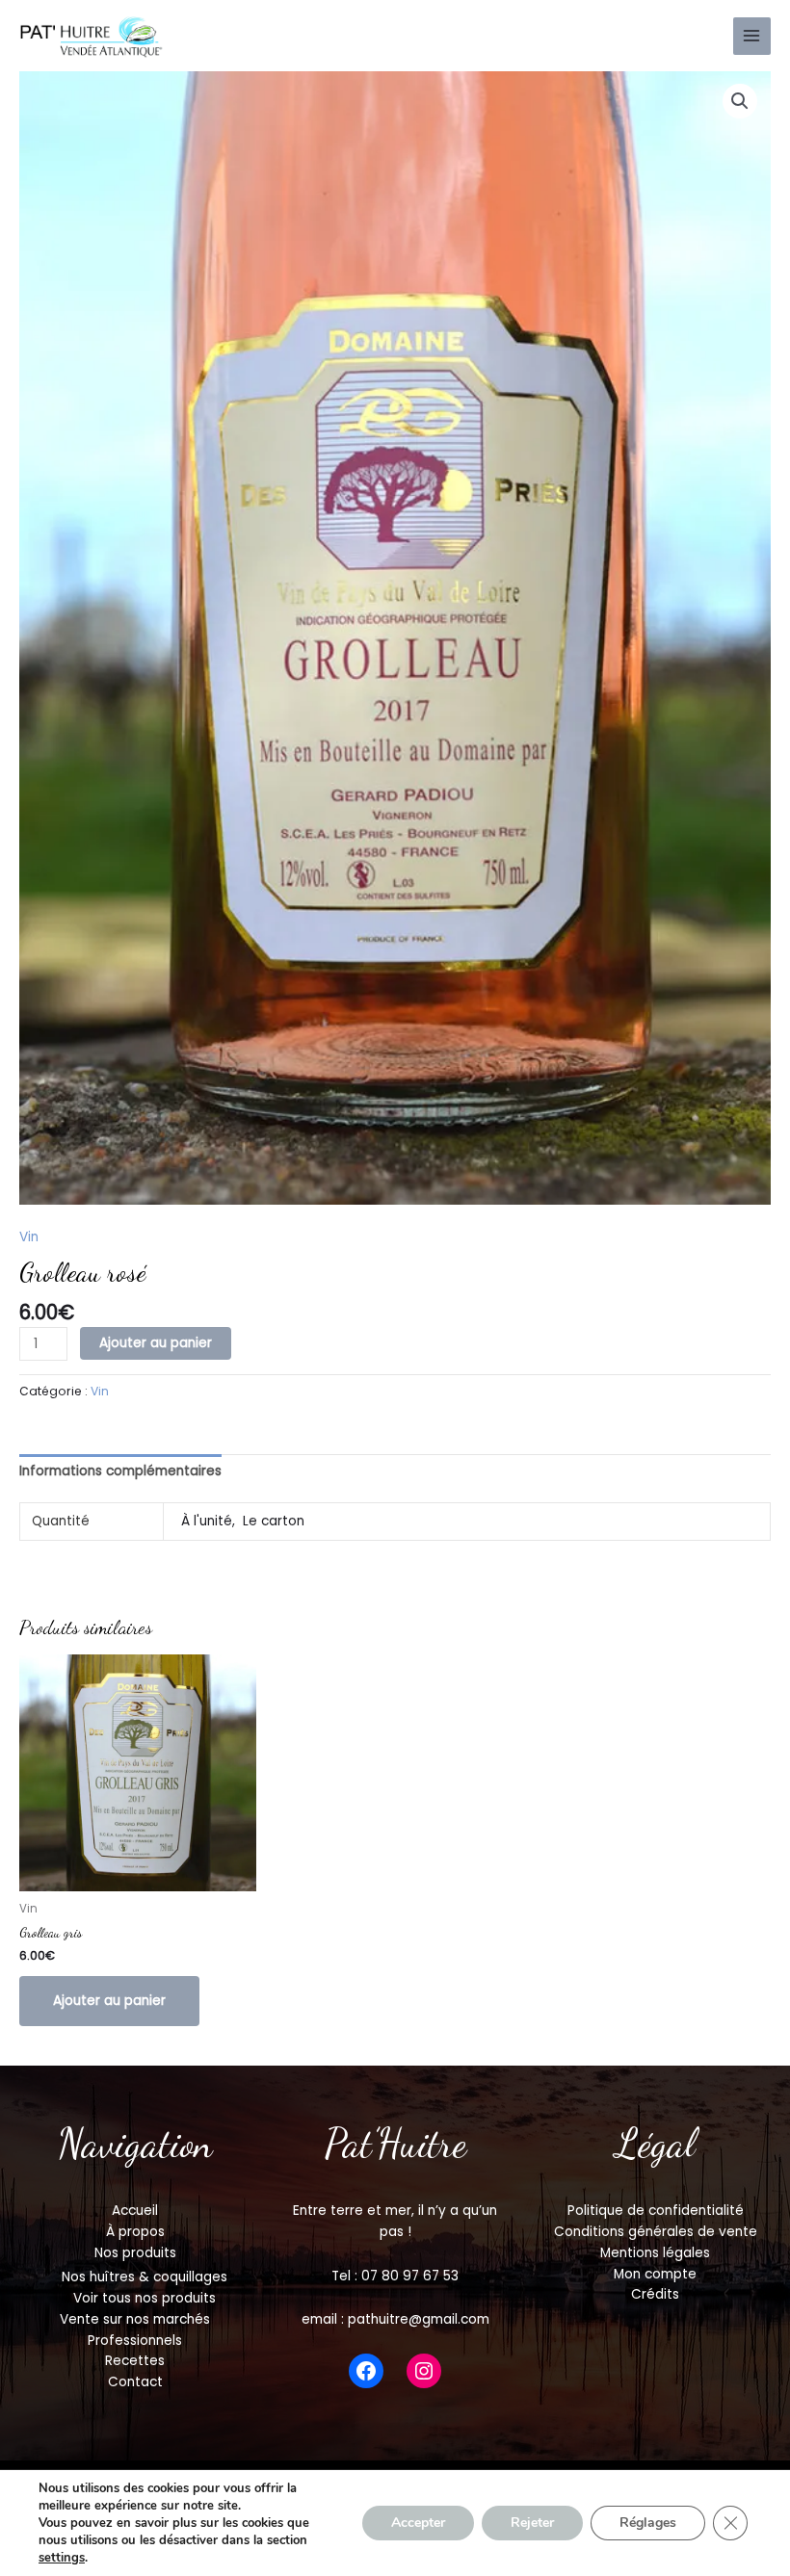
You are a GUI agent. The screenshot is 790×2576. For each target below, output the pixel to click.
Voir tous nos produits (145, 2298)
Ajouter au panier (156, 1343)
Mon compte (655, 2274)
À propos (135, 2232)
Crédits (655, 2294)
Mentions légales (655, 2253)
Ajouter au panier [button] (109, 2001)
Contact (135, 2382)
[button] (740, 101)
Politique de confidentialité (656, 2211)
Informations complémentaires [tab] (120, 1471)
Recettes (135, 2361)
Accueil (135, 2211)
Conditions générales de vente (656, 2232)
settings (62, 2558)
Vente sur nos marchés (135, 2319)
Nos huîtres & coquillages (145, 2277)
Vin (29, 1237)
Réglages (648, 2523)
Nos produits (135, 2253)
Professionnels (135, 2341)
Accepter (418, 2523)
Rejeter (532, 2523)
